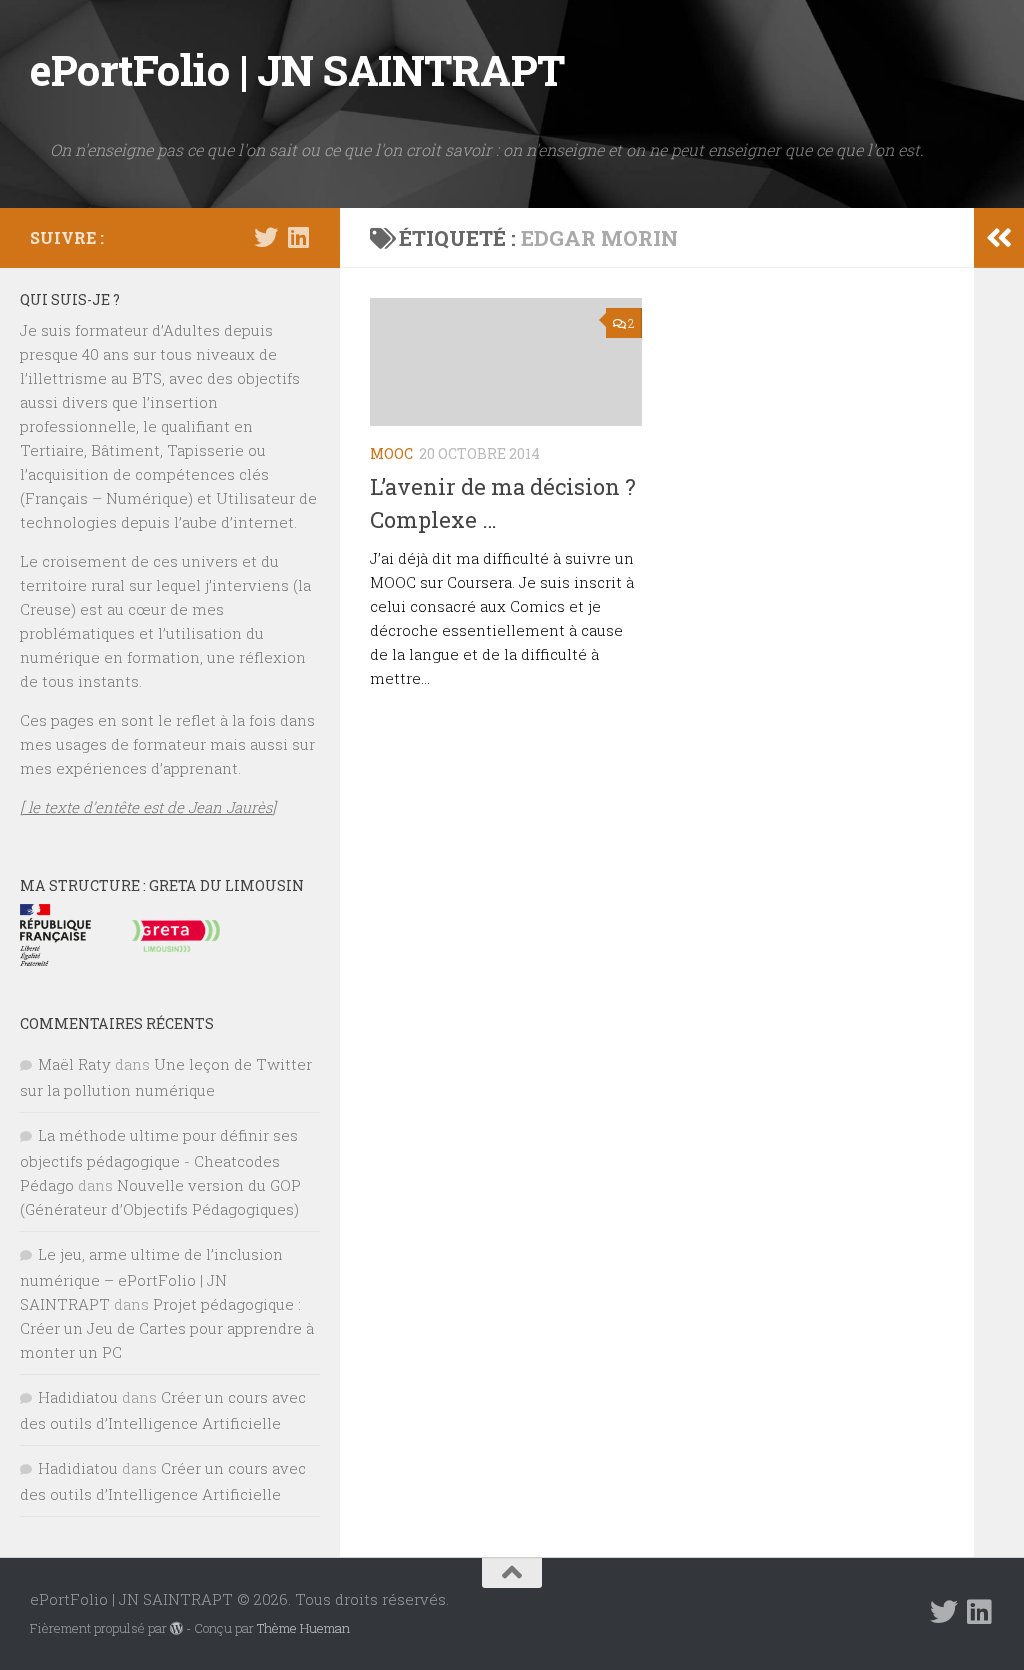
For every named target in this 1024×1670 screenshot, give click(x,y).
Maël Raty (74, 1064)
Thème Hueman (303, 1628)
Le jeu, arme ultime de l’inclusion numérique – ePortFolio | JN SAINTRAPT (151, 1279)
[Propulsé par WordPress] (176, 1628)
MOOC (391, 453)
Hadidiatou (78, 1397)
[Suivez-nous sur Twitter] (266, 237)
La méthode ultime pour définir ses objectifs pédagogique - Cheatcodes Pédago (159, 1160)
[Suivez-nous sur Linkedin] (298, 237)
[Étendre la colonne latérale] (999, 238)
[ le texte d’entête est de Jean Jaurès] (148, 807)
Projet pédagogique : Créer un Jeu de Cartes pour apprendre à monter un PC (167, 1328)
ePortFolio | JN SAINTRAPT (297, 69)
